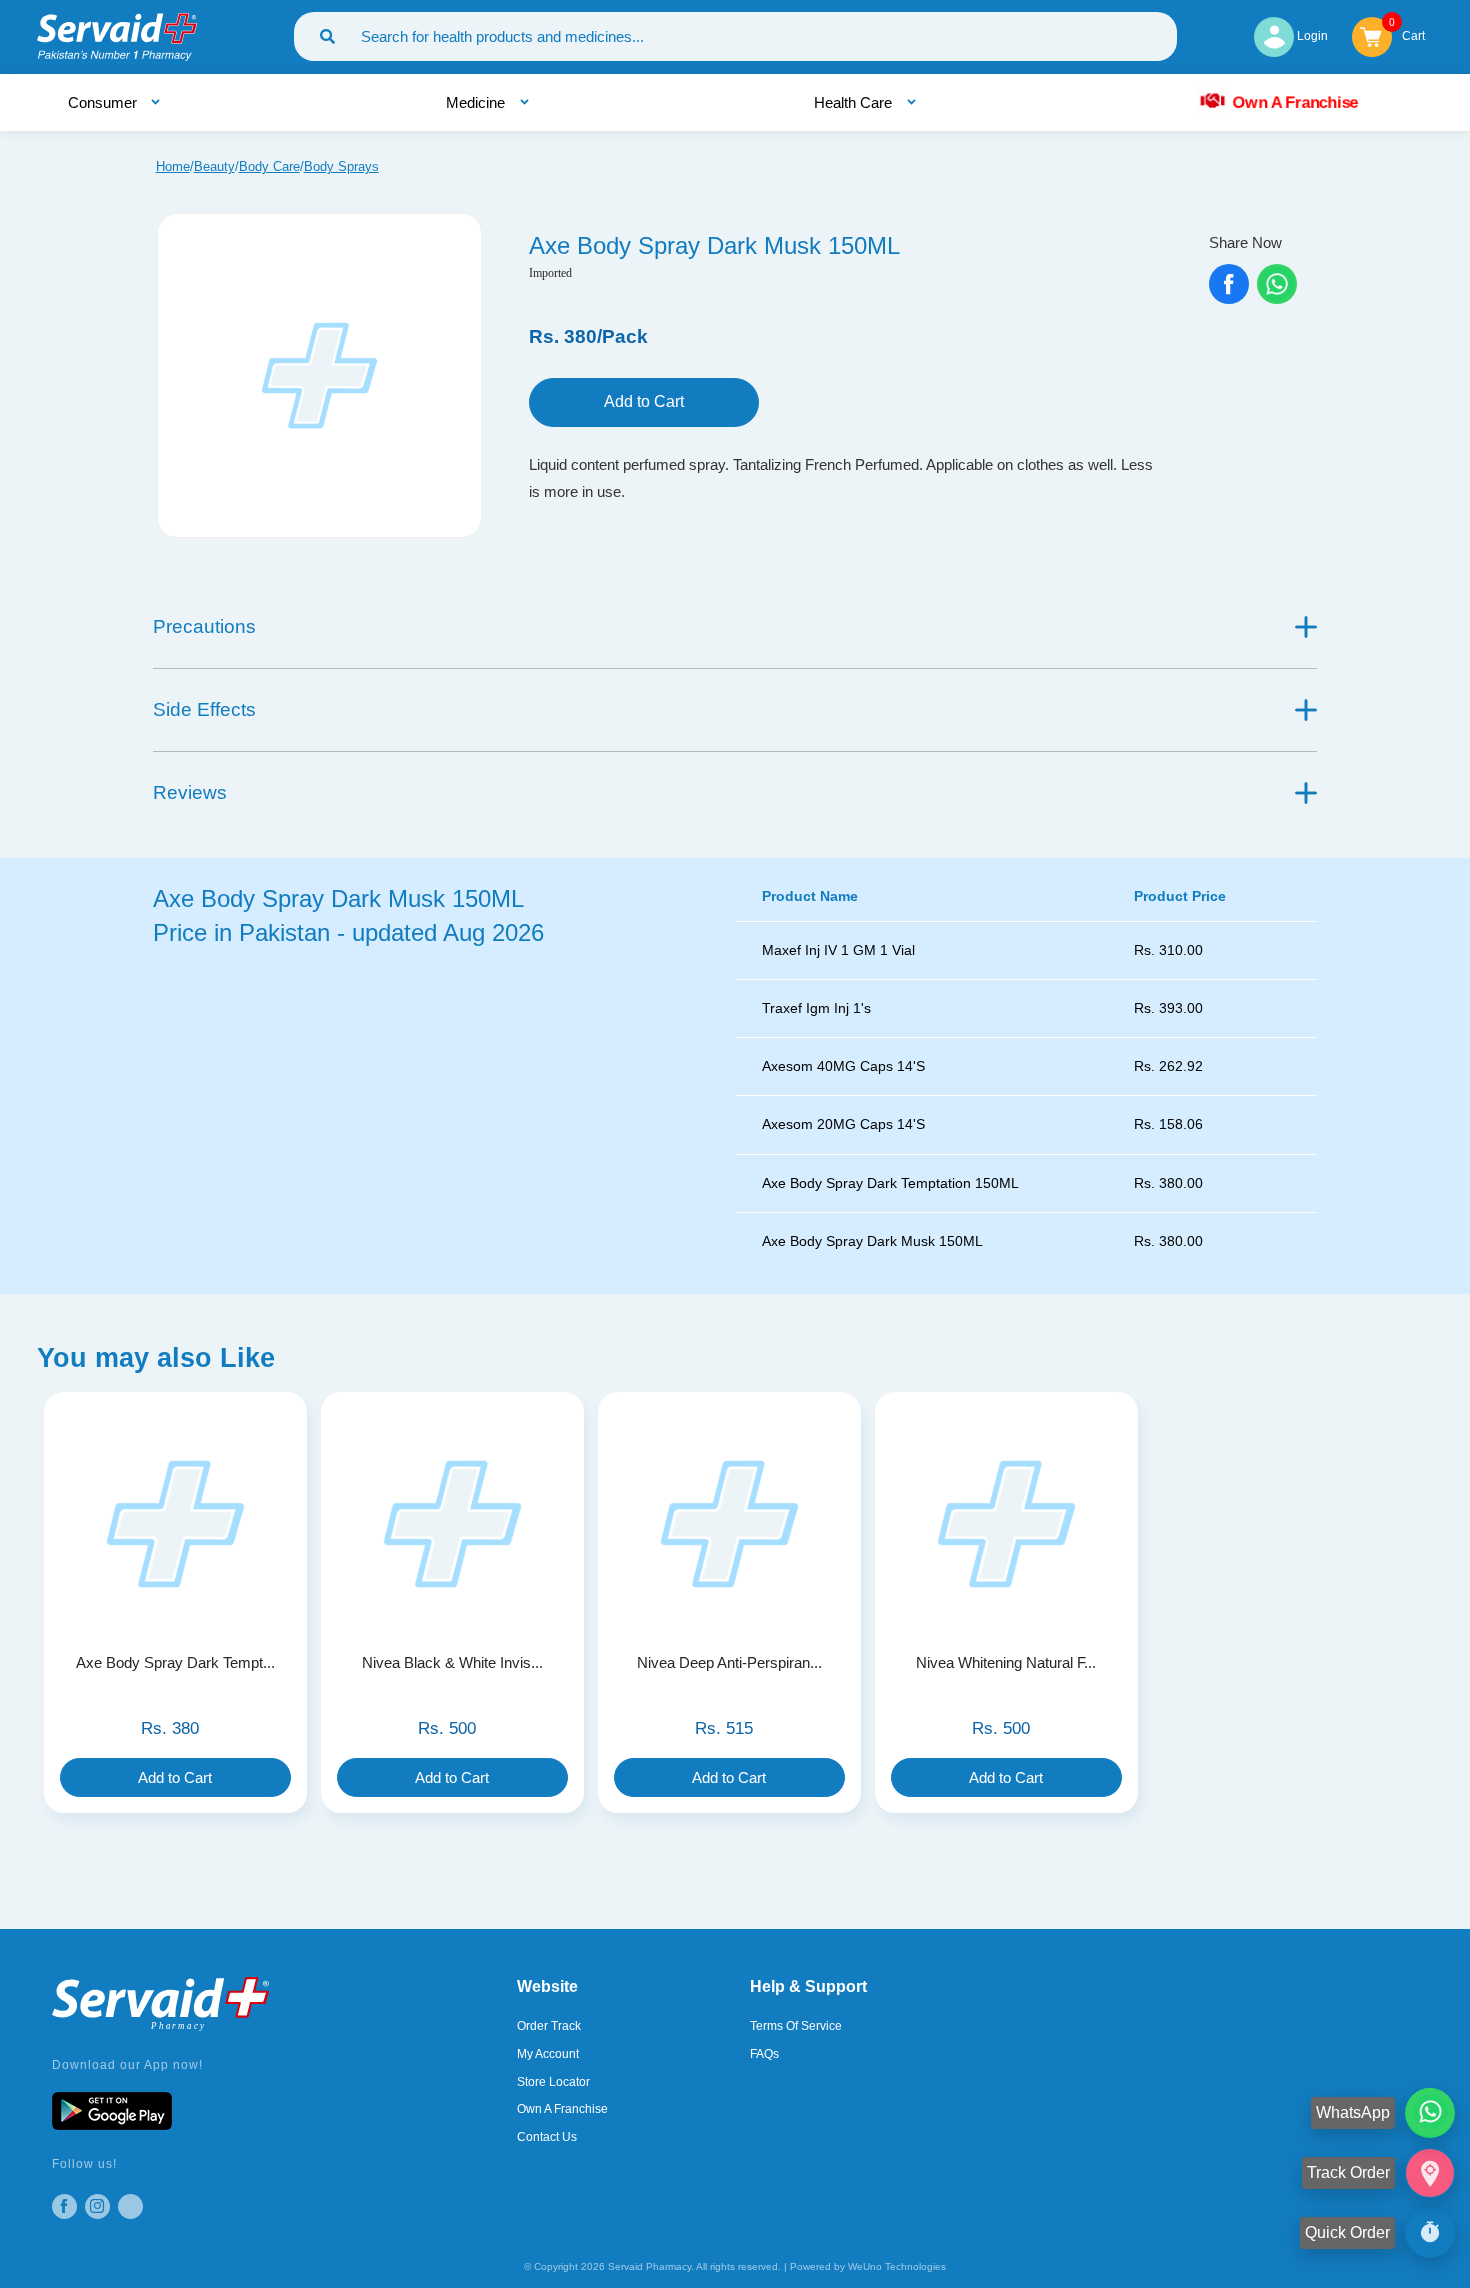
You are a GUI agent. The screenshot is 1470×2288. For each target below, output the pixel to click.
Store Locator (553, 2082)
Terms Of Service (796, 2026)
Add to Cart (644, 401)
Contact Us (547, 2137)
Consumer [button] (104, 102)
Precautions (204, 626)
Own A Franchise (1294, 102)
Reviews (190, 792)
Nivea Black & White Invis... (452, 1662)
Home (173, 166)
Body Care (269, 166)
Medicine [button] (477, 102)
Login (1311, 36)
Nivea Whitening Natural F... (1006, 1662)
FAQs (764, 2054)
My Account (548, 2054)
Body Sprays (341, 166)
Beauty (214, 166)
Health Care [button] (855, 102)
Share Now (1245, 242)
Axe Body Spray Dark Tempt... (175, 1662)
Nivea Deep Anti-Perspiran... (729, 1662)
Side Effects (204, 709)
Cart (1413, 34)
